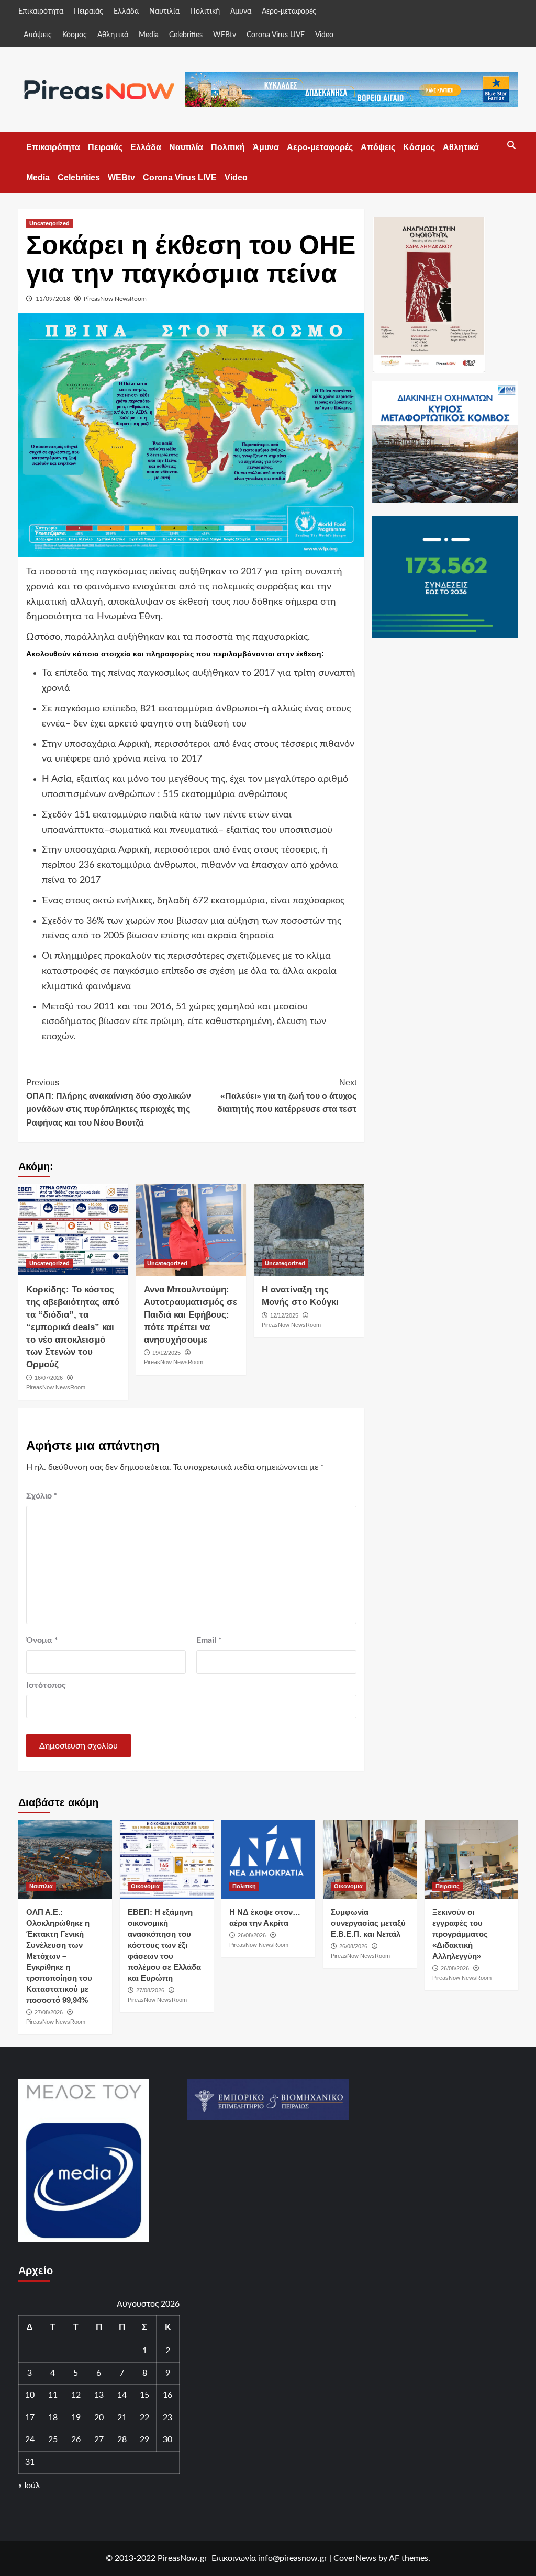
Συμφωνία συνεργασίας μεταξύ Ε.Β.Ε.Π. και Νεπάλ (368, 1923)
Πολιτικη (244, 1886)
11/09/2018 (53, 299)
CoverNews (355, 2558)
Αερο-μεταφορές (289, 12)
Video (324, 35)
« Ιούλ (29, 2486)
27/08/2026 (49, 2012)
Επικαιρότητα (41, 12)
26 (76, 2439)
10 (30, 2395)
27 (99, 2439)
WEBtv (225, 35)
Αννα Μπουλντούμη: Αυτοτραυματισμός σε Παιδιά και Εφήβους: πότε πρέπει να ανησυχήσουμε (191, 1314)
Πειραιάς (88, 12)
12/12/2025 (284, 1315)
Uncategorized (49, 223)
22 (144, 2418)
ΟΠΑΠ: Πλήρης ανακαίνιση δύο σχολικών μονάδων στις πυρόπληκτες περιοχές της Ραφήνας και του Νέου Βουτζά (109, 1103)
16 (167, 2395)
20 (99, 2418)
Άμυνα (241, 12)
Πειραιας (448, 1886)
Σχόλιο (42, 1496)
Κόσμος (75, 35)
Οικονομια (145, 1886)
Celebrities (186, 35)
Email (209, 1640)
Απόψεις (38, 35)
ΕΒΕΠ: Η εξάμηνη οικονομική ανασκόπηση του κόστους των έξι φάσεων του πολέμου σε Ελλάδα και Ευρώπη (164, 1945)
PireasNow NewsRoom (115, 299)
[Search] (512, 145)
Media (149, 35)
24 (30, 2439)
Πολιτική (205, 12)
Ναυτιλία (164, 12)
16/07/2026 (49, 1378)
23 (167, 2418)
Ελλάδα (126, 12)
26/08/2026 (252, 1935)
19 (76, 2418)
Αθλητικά (113, 35)
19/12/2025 (166, 1353)
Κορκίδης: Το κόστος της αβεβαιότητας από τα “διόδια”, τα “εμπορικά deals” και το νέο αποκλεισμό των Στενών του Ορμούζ (73, 1327)
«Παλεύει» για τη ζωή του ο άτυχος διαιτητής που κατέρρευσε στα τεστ (287, 1096)
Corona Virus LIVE (276, 35)
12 (76, 2395)
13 (99, 2395)
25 (53, 2439)
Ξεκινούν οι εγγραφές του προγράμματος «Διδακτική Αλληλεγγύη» (460, 1934)
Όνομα (42, 1640)
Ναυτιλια (41, 1886)
